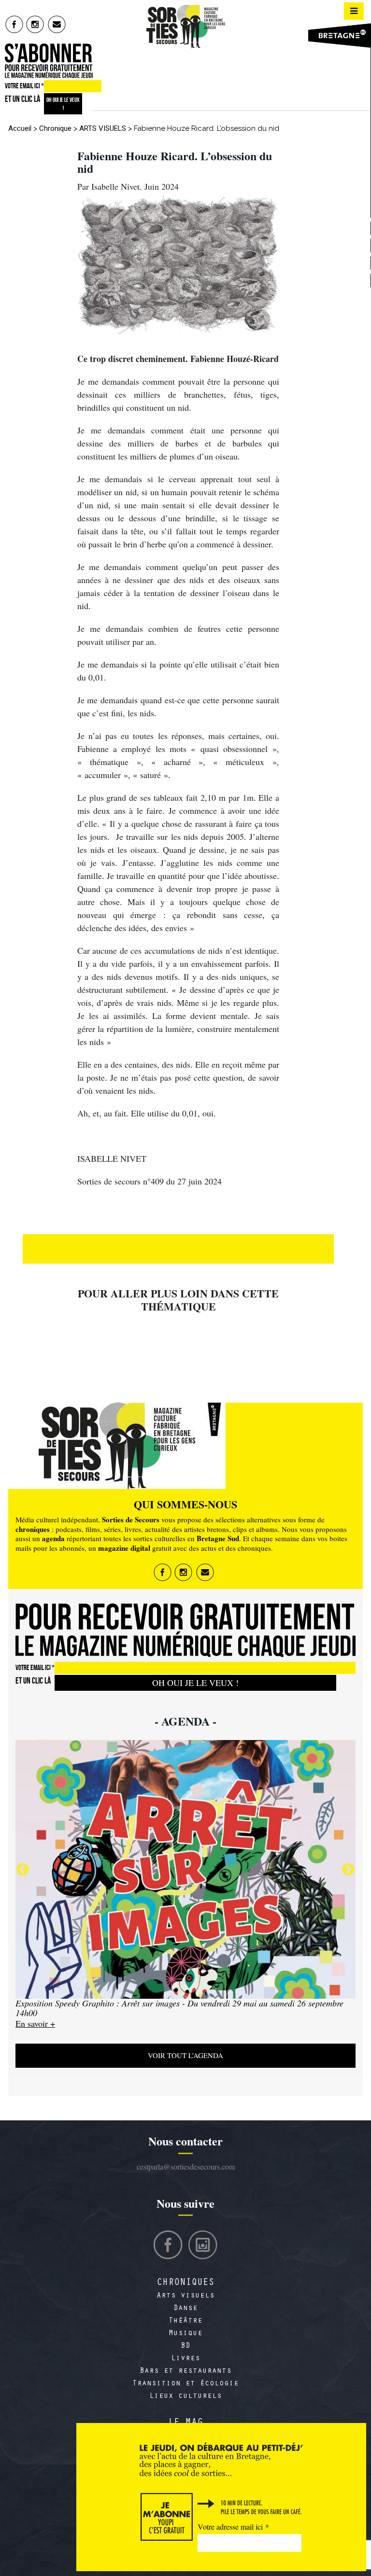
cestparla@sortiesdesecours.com (186, 2166)
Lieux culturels (185, 2396)
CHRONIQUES (185, 2284)
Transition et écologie (185, 2384)
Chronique (55, 128)
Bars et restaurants (185, 2371)
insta (36, 24)
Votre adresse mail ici (233, 2527)
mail (57, 24)
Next (348, 1870)
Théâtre (185, 2321)
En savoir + (35, 2023)
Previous (23, 1870)
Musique (185, 2334)
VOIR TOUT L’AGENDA (185, 2055)
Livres (185, 2359)
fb (14, 24)
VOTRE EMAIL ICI (24, 86)
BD (185, 2346)
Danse (185, 2309)
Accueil (20, 128)
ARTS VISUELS (103, 128)
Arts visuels (185, 2296)
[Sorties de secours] (185, 27)
